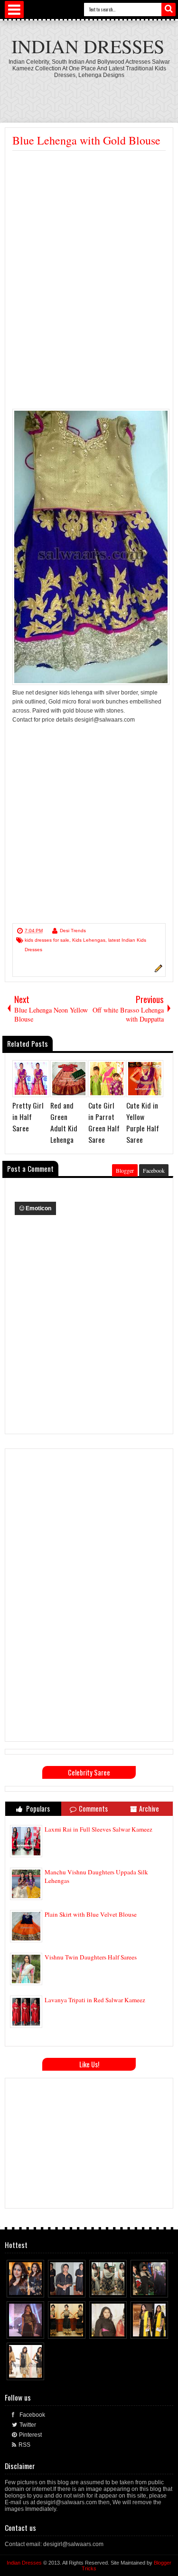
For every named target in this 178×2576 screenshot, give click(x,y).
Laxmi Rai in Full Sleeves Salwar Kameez (98, 1829)
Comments (93, 1809)
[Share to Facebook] (19, 2288)
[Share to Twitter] (28, 2288)
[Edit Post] (157, 971)
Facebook (154, 1170)
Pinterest (30, 2435)
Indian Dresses (88, 46)
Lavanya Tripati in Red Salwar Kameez (95, 2000)
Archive (149, 1809)
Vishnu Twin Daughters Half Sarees (91, 1957)
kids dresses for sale (47, 940)
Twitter (28, 2425)
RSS (24, 2445)
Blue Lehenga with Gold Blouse (86, 140)
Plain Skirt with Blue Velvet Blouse (91, 1914)
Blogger (125, 1170)
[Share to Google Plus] (37, 2288)
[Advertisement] (92, 222)
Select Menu (14, 10)
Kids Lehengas (89, 940)
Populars (37, 1809)
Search (169, 10)
